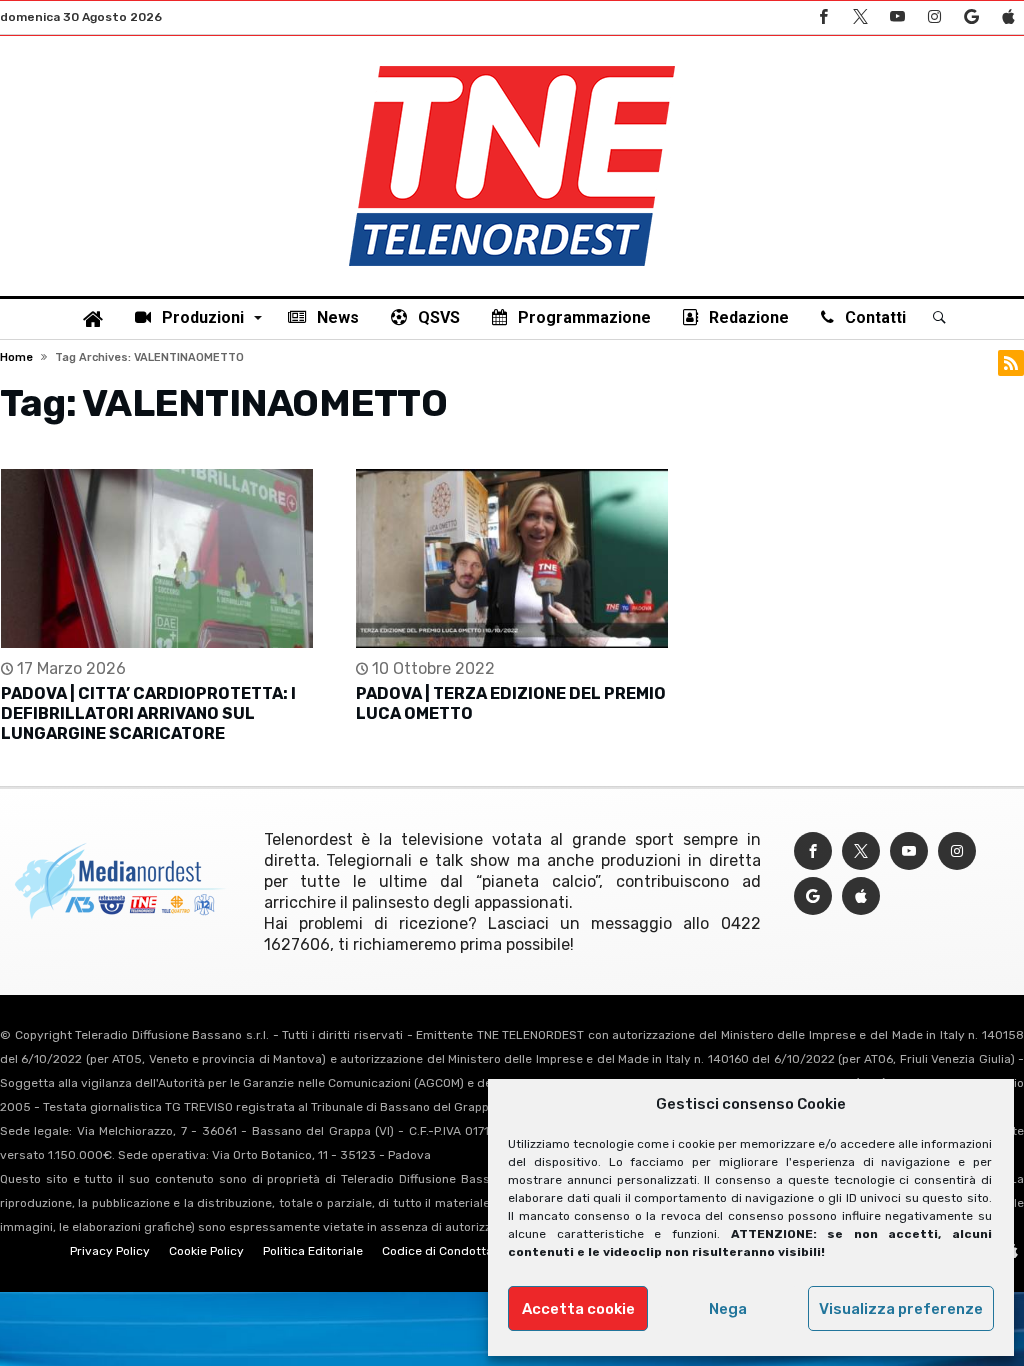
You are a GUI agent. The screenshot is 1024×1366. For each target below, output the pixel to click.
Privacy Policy (110, 1251)
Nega (728, 1309)
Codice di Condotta (437, 1251)
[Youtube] (897, 17)
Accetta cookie (578, 1309)
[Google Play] (971, 17)
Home (16, 357)
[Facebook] (823, 17)
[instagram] (934, 17)
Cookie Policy (206, 1251)
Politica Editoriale (313, 1251)
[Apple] (1008, 17)
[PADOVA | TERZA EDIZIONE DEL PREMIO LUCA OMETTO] (512, 558)
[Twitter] (860, 17)
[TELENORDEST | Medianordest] (512, 66)
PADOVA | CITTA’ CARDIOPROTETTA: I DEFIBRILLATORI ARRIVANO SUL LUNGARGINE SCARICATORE (148, 713)
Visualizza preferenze (901, 1309)
